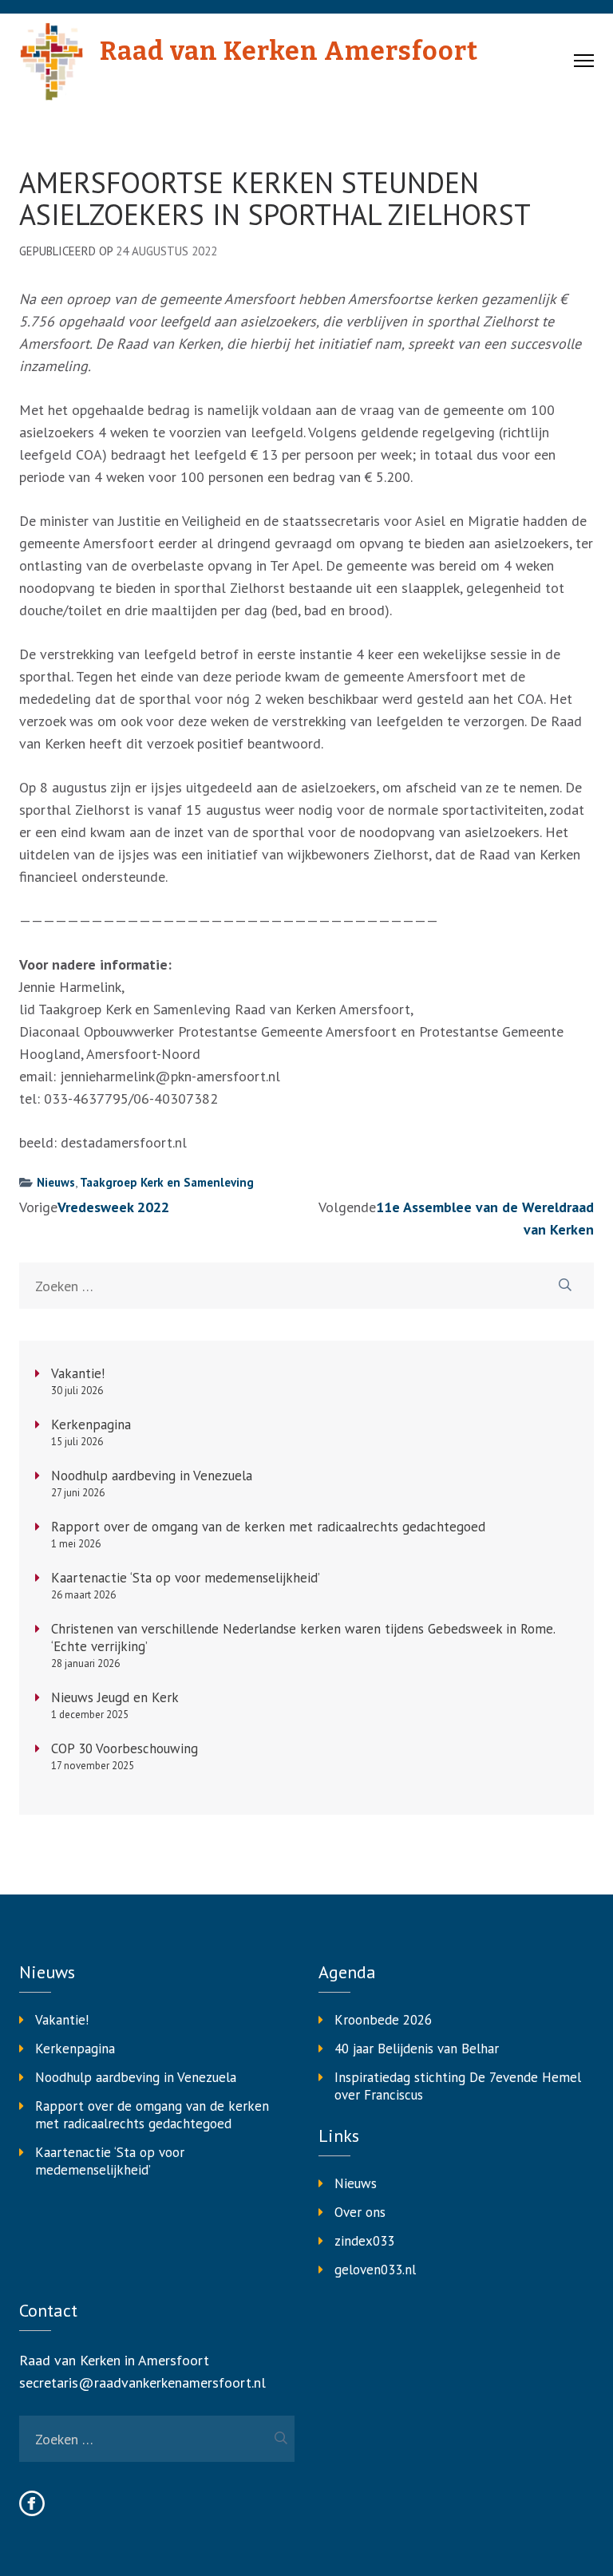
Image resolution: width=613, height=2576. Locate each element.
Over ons (360, 2212)
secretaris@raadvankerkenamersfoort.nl (142, 2382)
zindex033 (364, 2241)
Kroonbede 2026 (383, 2020)
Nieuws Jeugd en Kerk (115, 1697)
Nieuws (56, 1182)
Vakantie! (78, 1373)
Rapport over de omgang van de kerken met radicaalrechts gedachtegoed (268, 1527)
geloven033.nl (375, 2270)
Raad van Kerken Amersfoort (289, 51)
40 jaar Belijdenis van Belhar (417, 2049)
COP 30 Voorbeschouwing (125, 1748)
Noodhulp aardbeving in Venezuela (152, 1476)
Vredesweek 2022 (113, 1207)
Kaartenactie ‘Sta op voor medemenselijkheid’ (186, 1578)
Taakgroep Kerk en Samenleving (167, 1182)
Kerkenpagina (91, 1424)
